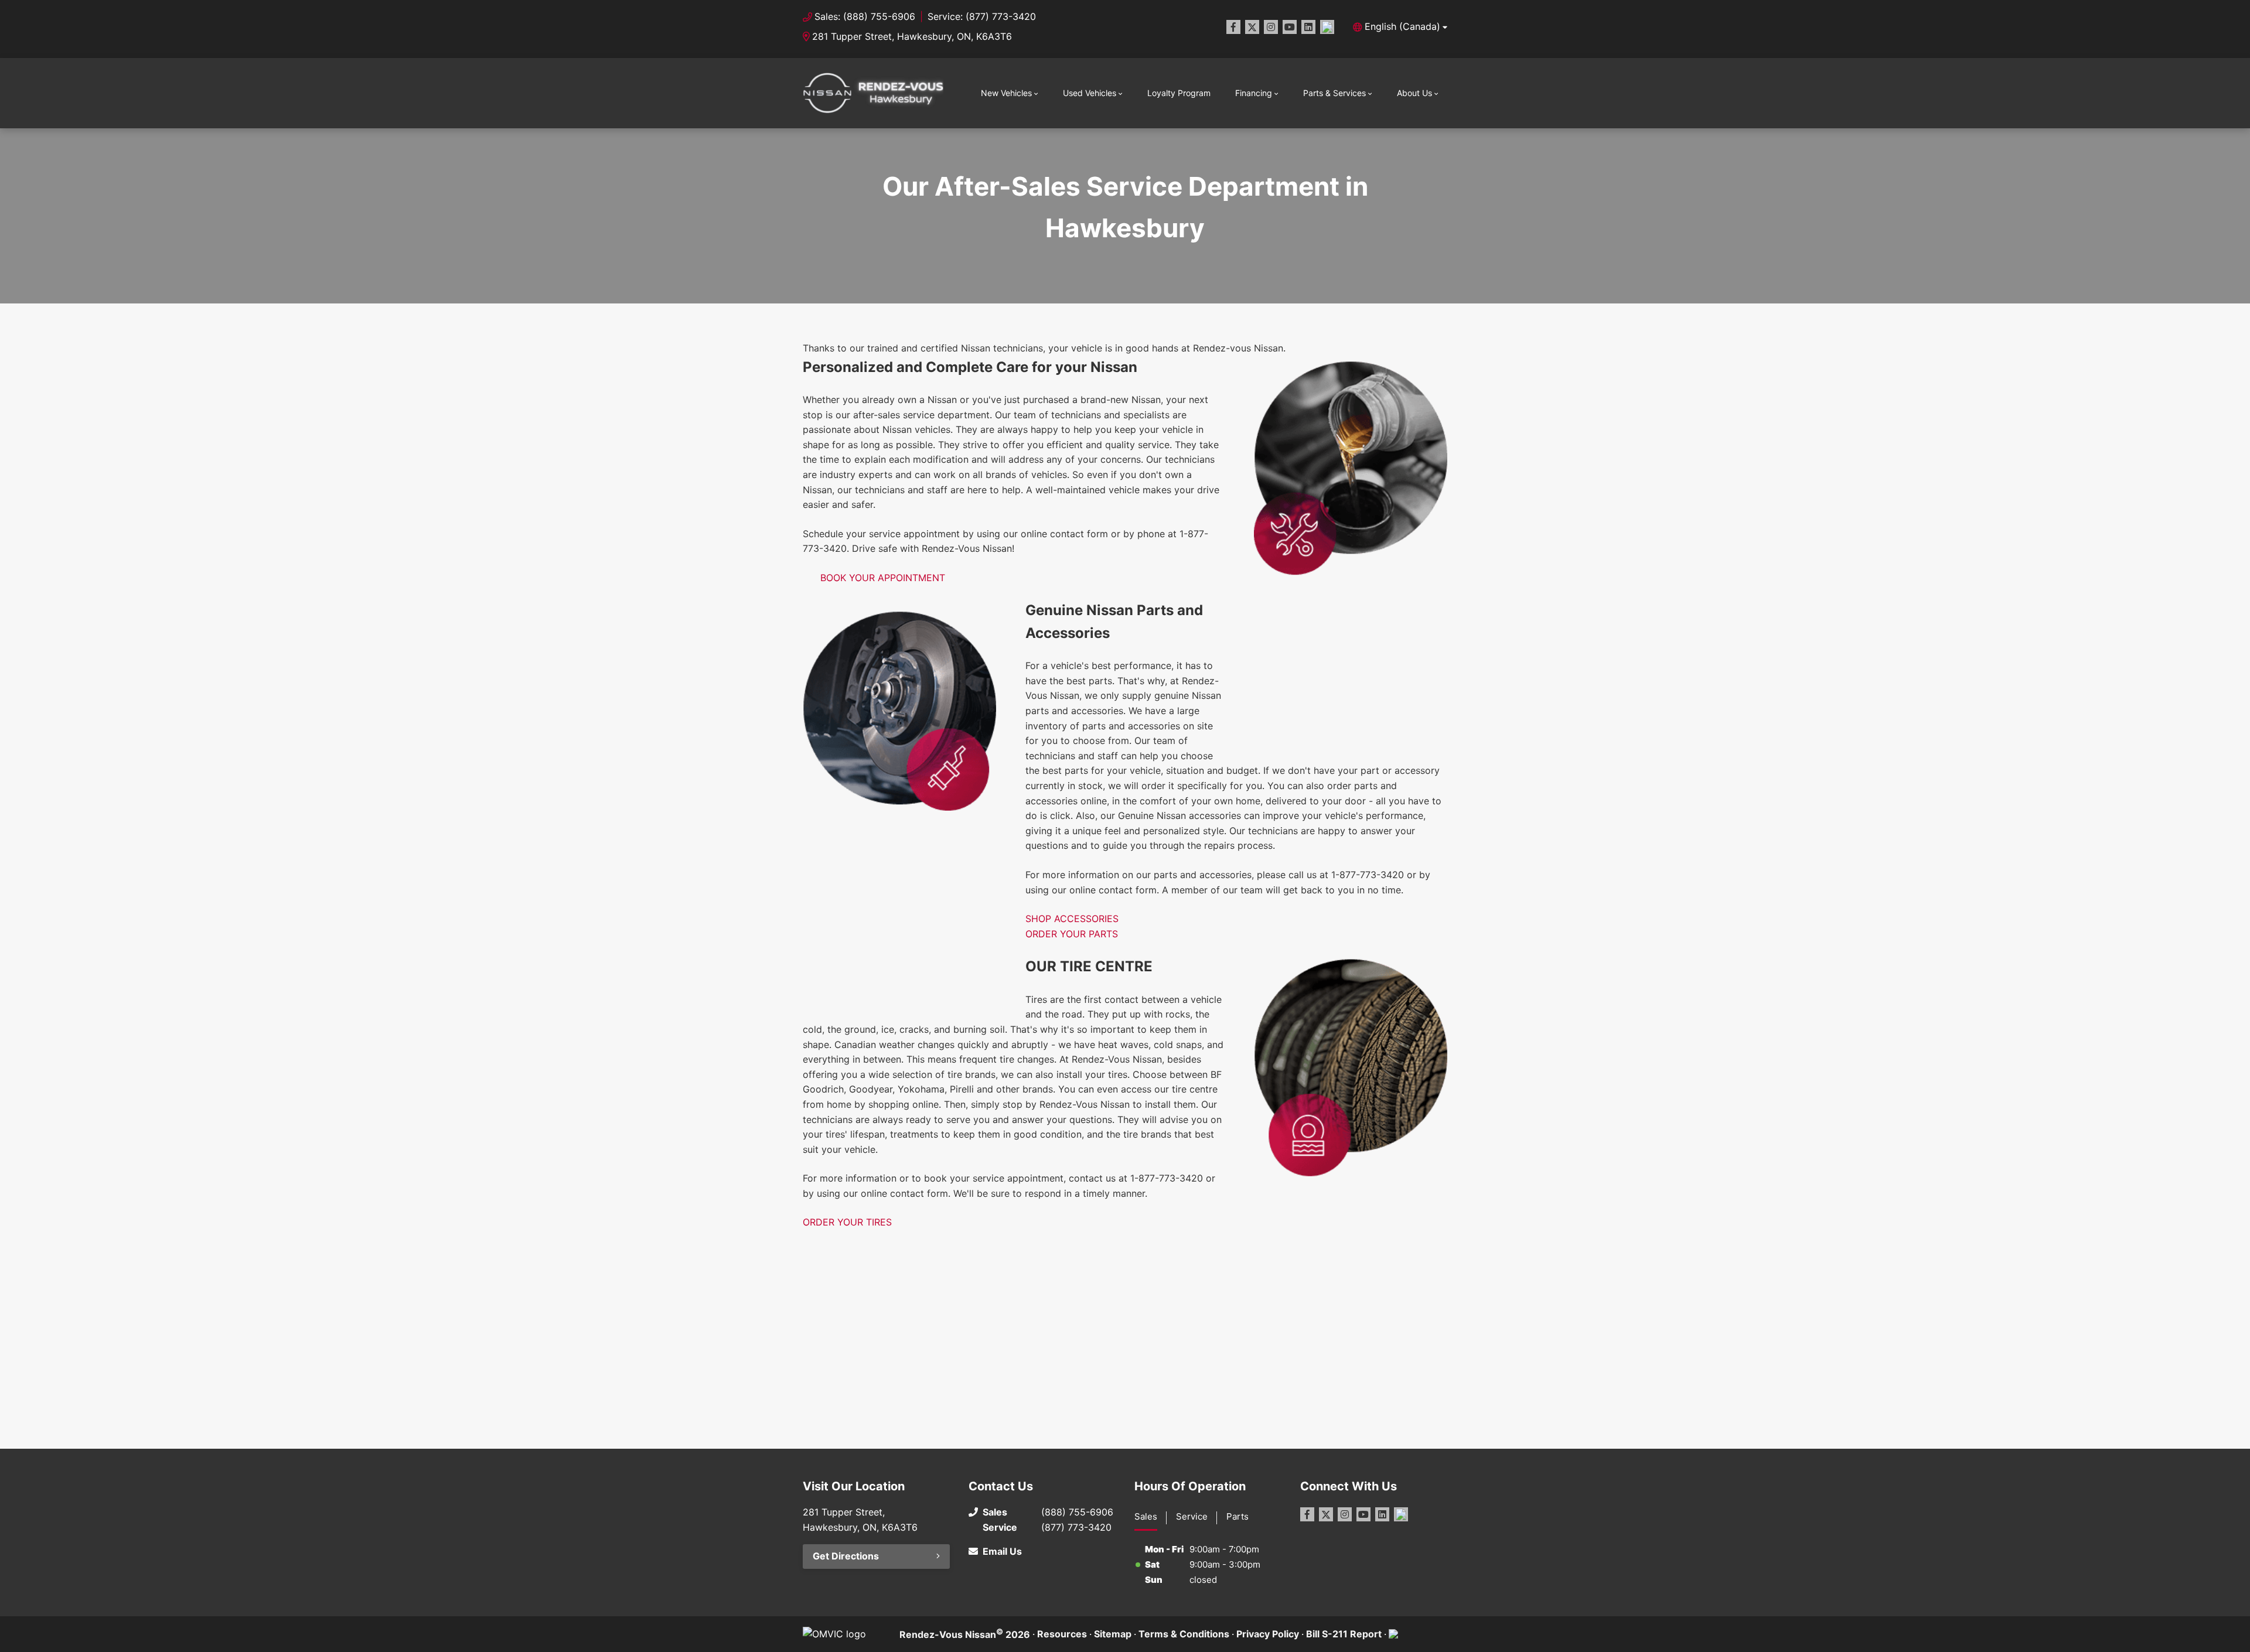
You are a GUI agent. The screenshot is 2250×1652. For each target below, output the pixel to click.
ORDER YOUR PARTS (1072, 934)
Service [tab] (1192, 1516)
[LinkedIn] (1308, 27)
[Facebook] (1233, 27)
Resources (1062, 1634)
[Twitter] (1252, 27)
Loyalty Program (1179, 93)
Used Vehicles (1090, 93)
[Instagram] (1271, 27)
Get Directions (846, 1556)
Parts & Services (1334, 93)
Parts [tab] (1237, 1516)
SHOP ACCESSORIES (1072, 919)
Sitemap (1113, 1634)
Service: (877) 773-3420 (982, 16)
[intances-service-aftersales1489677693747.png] (1351, 468)
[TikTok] (1327, 27)
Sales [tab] (1146, 1516)
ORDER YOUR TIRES (847, 1222)
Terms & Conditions (1184, 1634)
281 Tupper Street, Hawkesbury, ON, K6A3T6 (912, 36)
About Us (1414, 93)
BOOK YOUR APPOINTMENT (883, 578)
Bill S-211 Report (1344, 1634)
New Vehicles (1006, 93)
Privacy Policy (1268, 1634)
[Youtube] (1290, 27)
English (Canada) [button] (1402, 26)
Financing (1254, 93)
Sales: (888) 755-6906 (865, 16)
